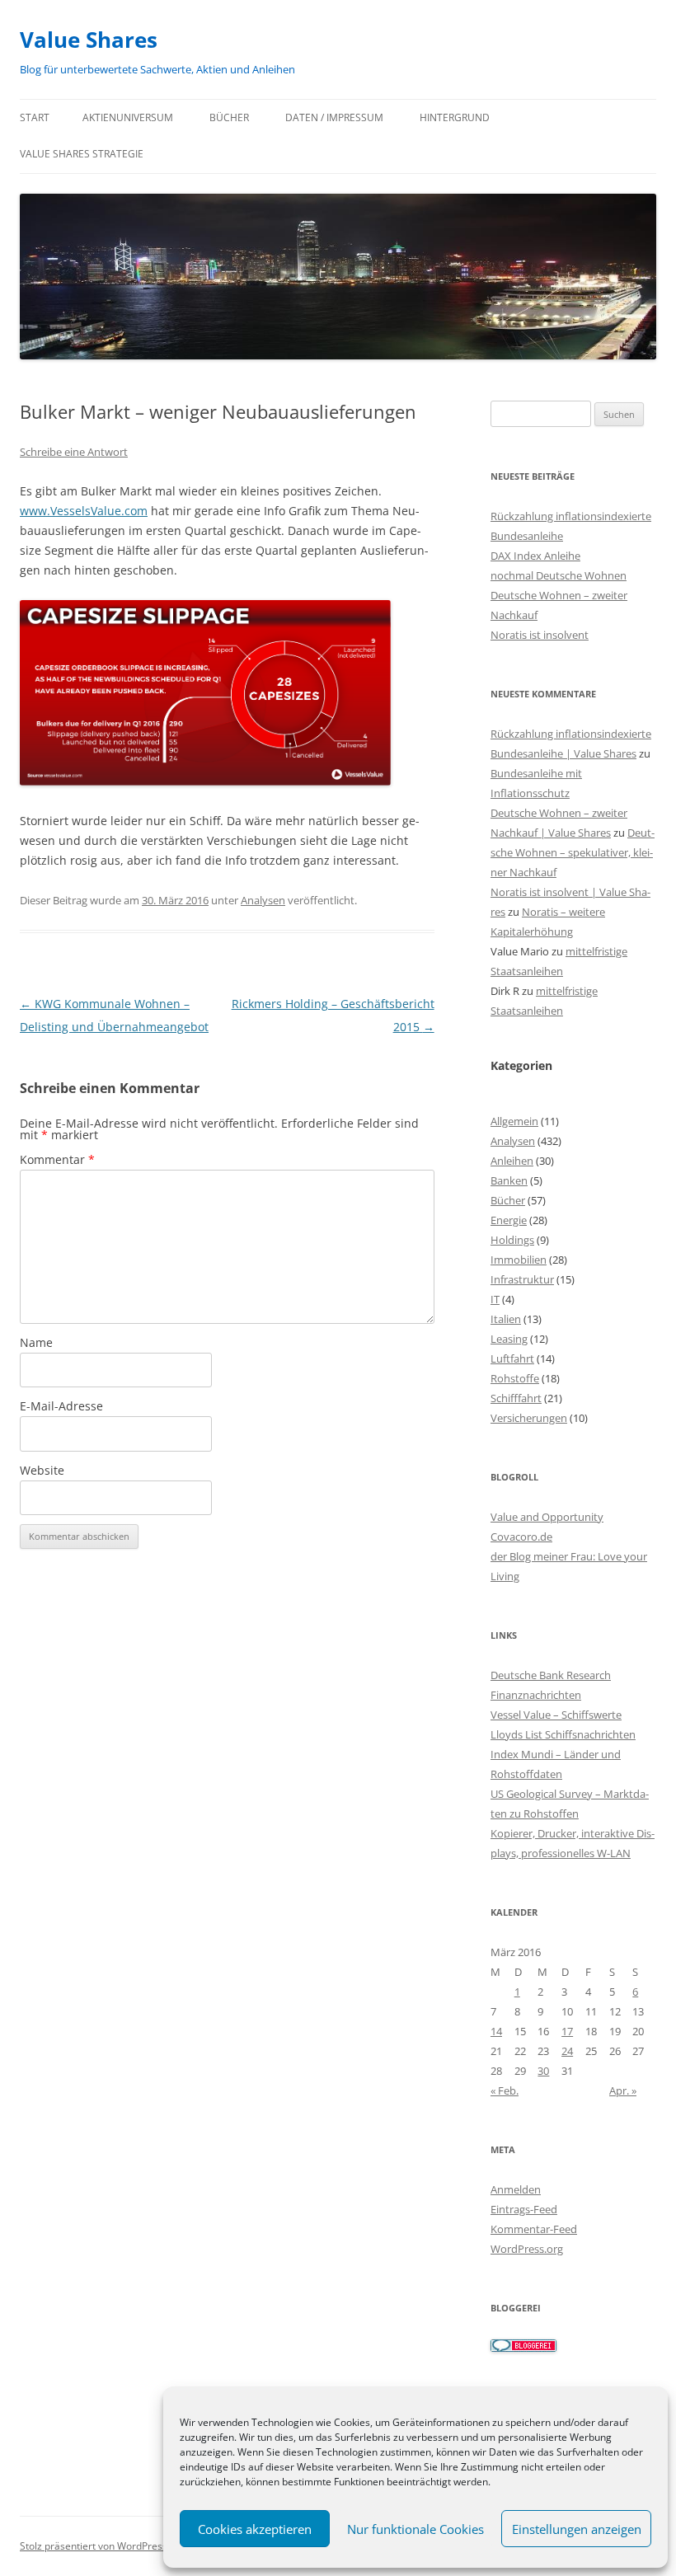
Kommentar (57, 1159)
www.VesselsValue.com (84, 511)
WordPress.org (527, 2249)
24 (567, 2051)
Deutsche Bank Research (551, 1675)
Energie (509, 1220)
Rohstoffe (515, 1378)
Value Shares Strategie (82, 154)
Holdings (512, 1240)
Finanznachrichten (536, 1695)
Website (42, 1470)
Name (36, 1342)
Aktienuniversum (128, 117)
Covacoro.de (521, 1537)
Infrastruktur (522, 1279)
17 (567, 2031)
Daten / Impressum (334, 117)
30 (543, 2071)
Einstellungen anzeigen (577, 2529)
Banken (509, 1180)
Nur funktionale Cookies (415, 2529)
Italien (506, 1319)
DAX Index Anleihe (535, 556)
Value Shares (89, 40)
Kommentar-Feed (534, 2229)
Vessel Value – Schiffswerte (556, 1715)
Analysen (263, 900)
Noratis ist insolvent (540, 635)
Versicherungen (529, 1418)
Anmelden (516, 2189)
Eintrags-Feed (524, 2209)
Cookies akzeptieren (255, 2529)
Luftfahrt (512, 1358)
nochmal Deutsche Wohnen (559, 575)
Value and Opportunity (547, 1517)
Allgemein (514, 1121)
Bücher (229, 117)
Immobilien (519, 1260)
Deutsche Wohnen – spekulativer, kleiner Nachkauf (573, 852)
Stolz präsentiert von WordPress (94, 2546)
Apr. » (623, 2090)
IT (495, 1299)
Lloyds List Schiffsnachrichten (563, 1734)
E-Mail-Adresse (61, 1406)
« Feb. (505, 2090)
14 (496, 2031)
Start (35, 117)
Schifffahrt (516, 1398)
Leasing (509, 1339)
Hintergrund (455, 117)
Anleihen (512, 1161)
